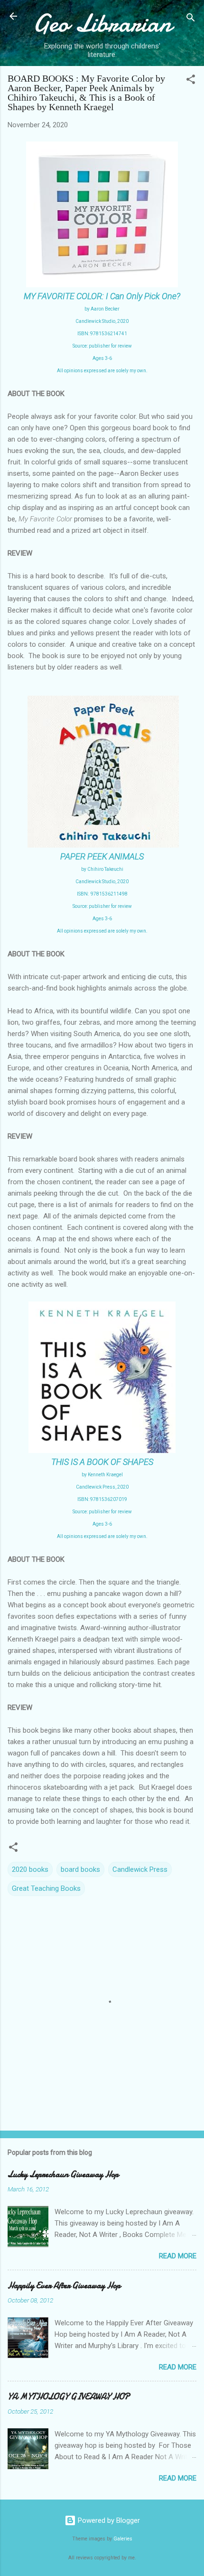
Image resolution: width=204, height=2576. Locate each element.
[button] (191, 81)
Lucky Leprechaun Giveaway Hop (63, 2175)
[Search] (191, 19)
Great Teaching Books (46, 1888)
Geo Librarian (102, 23)
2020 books (30, 1869)
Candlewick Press (140, 1869)
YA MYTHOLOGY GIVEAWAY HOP (69, 2397)
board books (80, 1869)
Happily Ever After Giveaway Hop (64, 2286)
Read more (178, 2256)
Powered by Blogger (108, 2520)
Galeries (123, 2539)
